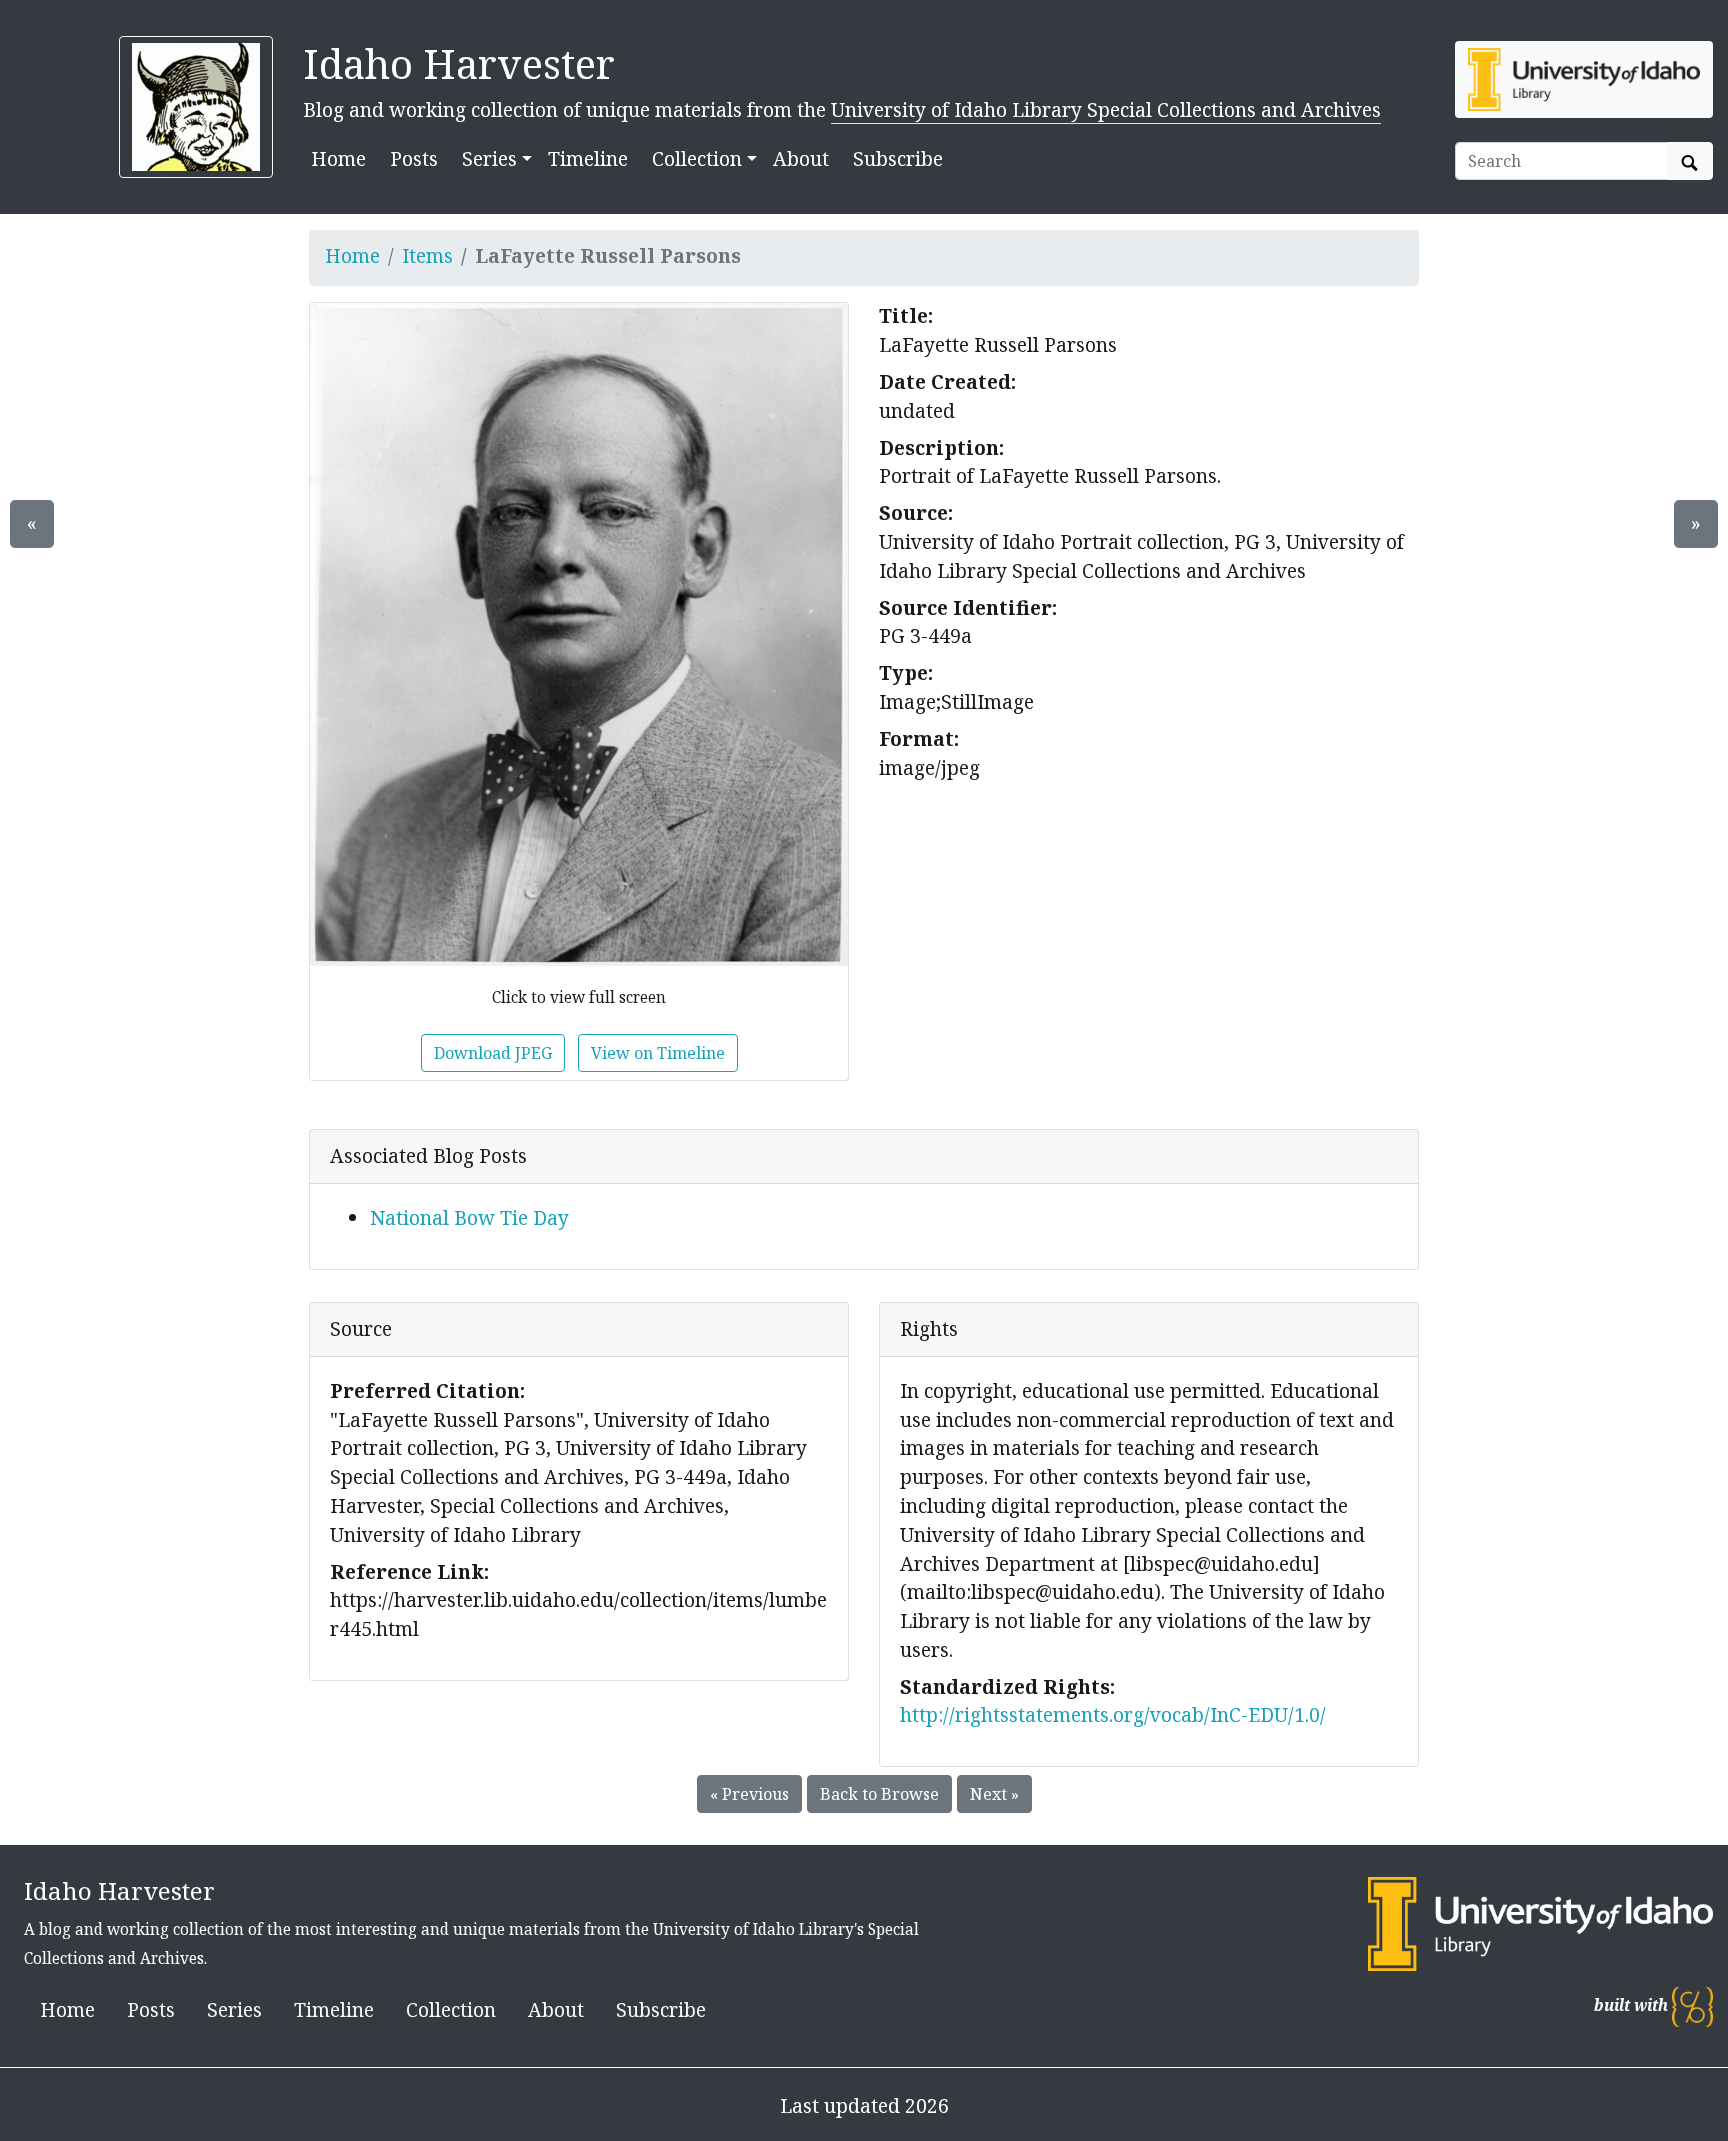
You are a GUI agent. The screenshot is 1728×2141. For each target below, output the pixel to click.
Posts (414, 158)
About (801, 158)
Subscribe (898, 158)
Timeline (588, 158)
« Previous (749, 1794)
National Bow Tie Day (469, 1217)
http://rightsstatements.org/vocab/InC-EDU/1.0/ (1113, 1714)
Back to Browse (879, 1794)
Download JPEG (493, 1053)
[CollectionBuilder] (1692, 2005)
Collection (451, 2009)
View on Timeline (658, 1053)
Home (338, 158)
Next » (994, 1794)
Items (427, 255)
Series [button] (489, 158)
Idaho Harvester (459, 63)
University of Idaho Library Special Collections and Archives (1106, 109)
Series (234, 2009)
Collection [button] (697, 158)
